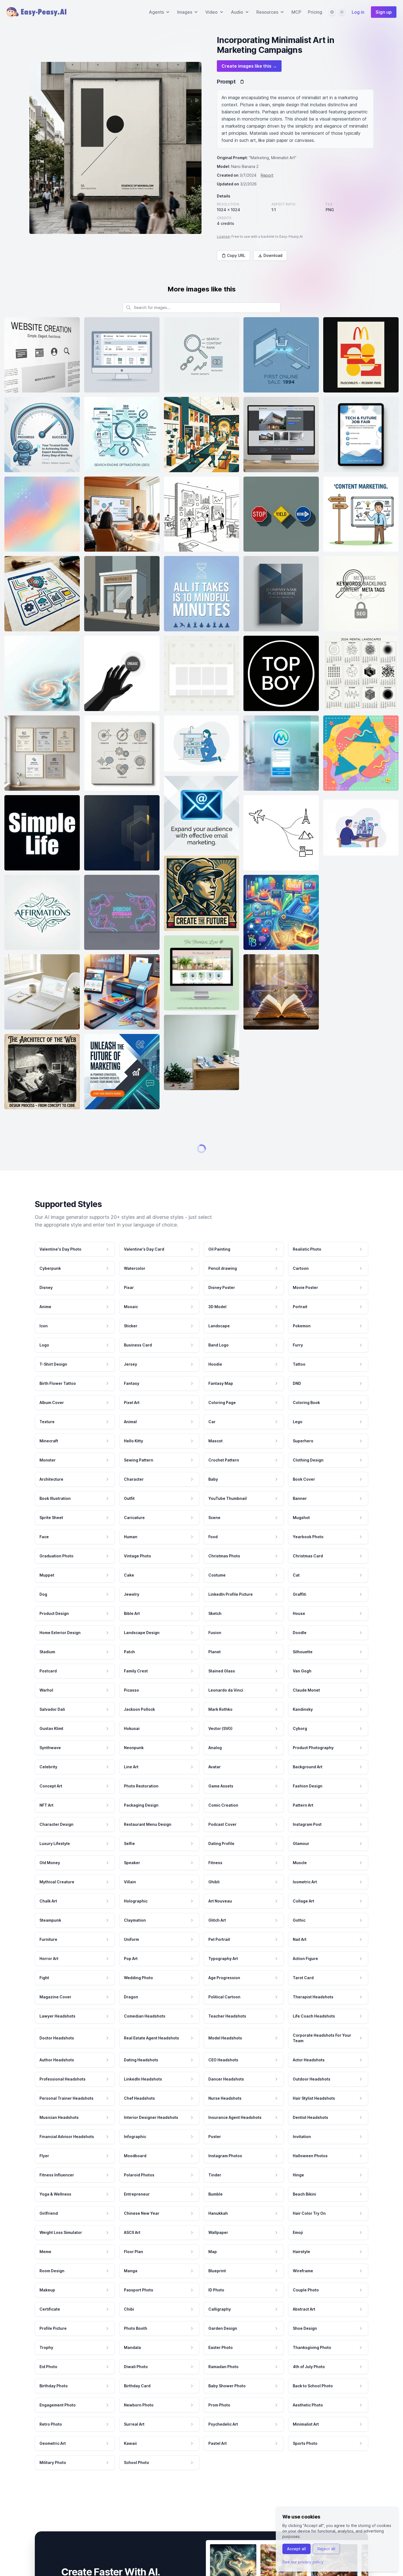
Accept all (296, 2549)
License (223, 237)
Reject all (326, 2549)
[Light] (342, 12)
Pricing (315, 12)
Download (273, 255)
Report (267, 175)
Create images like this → (249, 66)
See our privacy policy (303, 2562)
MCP (296, 12)
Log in (358, 12)
